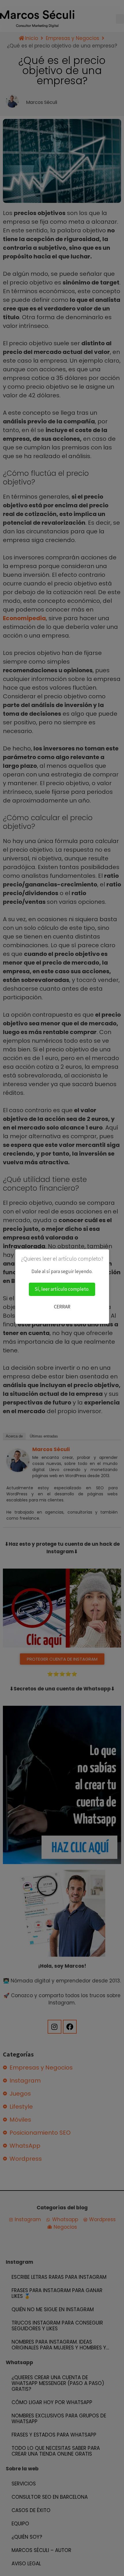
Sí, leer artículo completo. (62, 1289)
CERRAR (62, 1307)
